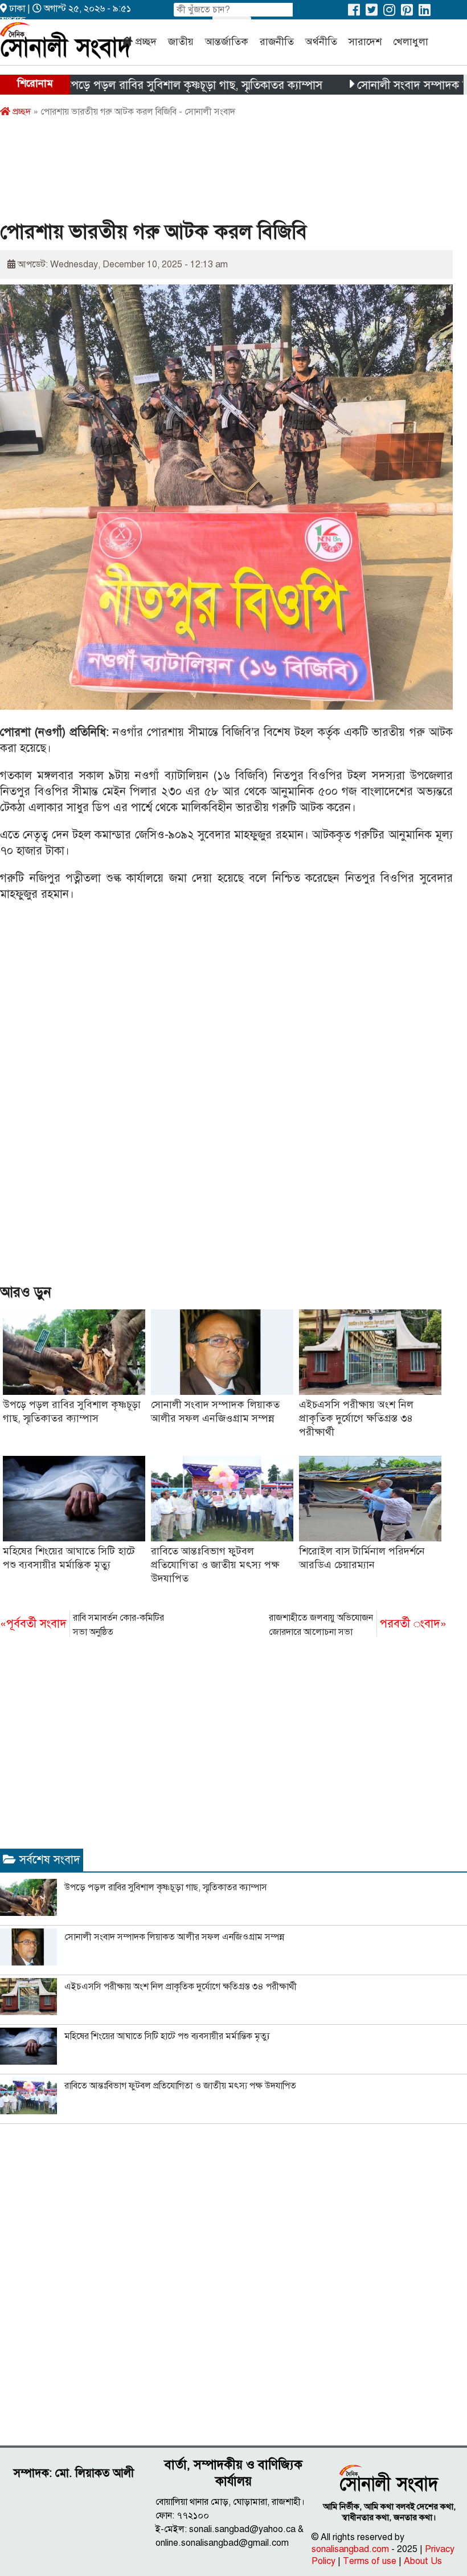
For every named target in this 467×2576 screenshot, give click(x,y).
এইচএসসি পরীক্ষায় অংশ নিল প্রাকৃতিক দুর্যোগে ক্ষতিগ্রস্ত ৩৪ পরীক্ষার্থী (356, 1418)
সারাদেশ (365, 42)
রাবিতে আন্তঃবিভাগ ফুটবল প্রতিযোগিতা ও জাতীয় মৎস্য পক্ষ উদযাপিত (215, 1565)
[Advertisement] (207, 173)
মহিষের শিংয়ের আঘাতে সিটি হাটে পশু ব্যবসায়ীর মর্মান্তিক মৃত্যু (167, 2036)
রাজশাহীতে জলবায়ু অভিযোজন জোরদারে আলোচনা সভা (358, 1625)
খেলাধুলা (411, 42)
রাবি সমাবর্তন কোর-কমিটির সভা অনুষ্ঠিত (82, 1625)
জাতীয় (181, 42)
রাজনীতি (277, 42)
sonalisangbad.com (350, 2549)
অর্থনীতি (321, 42)
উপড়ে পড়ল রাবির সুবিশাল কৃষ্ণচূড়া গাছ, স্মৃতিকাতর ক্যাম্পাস (150, 85)
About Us (423, 2561)
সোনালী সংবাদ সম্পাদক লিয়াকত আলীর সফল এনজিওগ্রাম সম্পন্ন (174, 1937)
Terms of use (370, 2561)
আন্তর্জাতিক (227, 42)
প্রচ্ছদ (146, 42)
